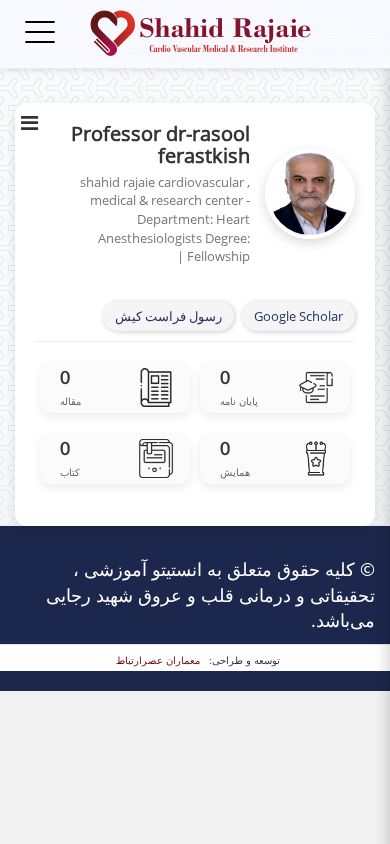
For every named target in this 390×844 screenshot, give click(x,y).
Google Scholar (298, 316)
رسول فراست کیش (168, 316)
